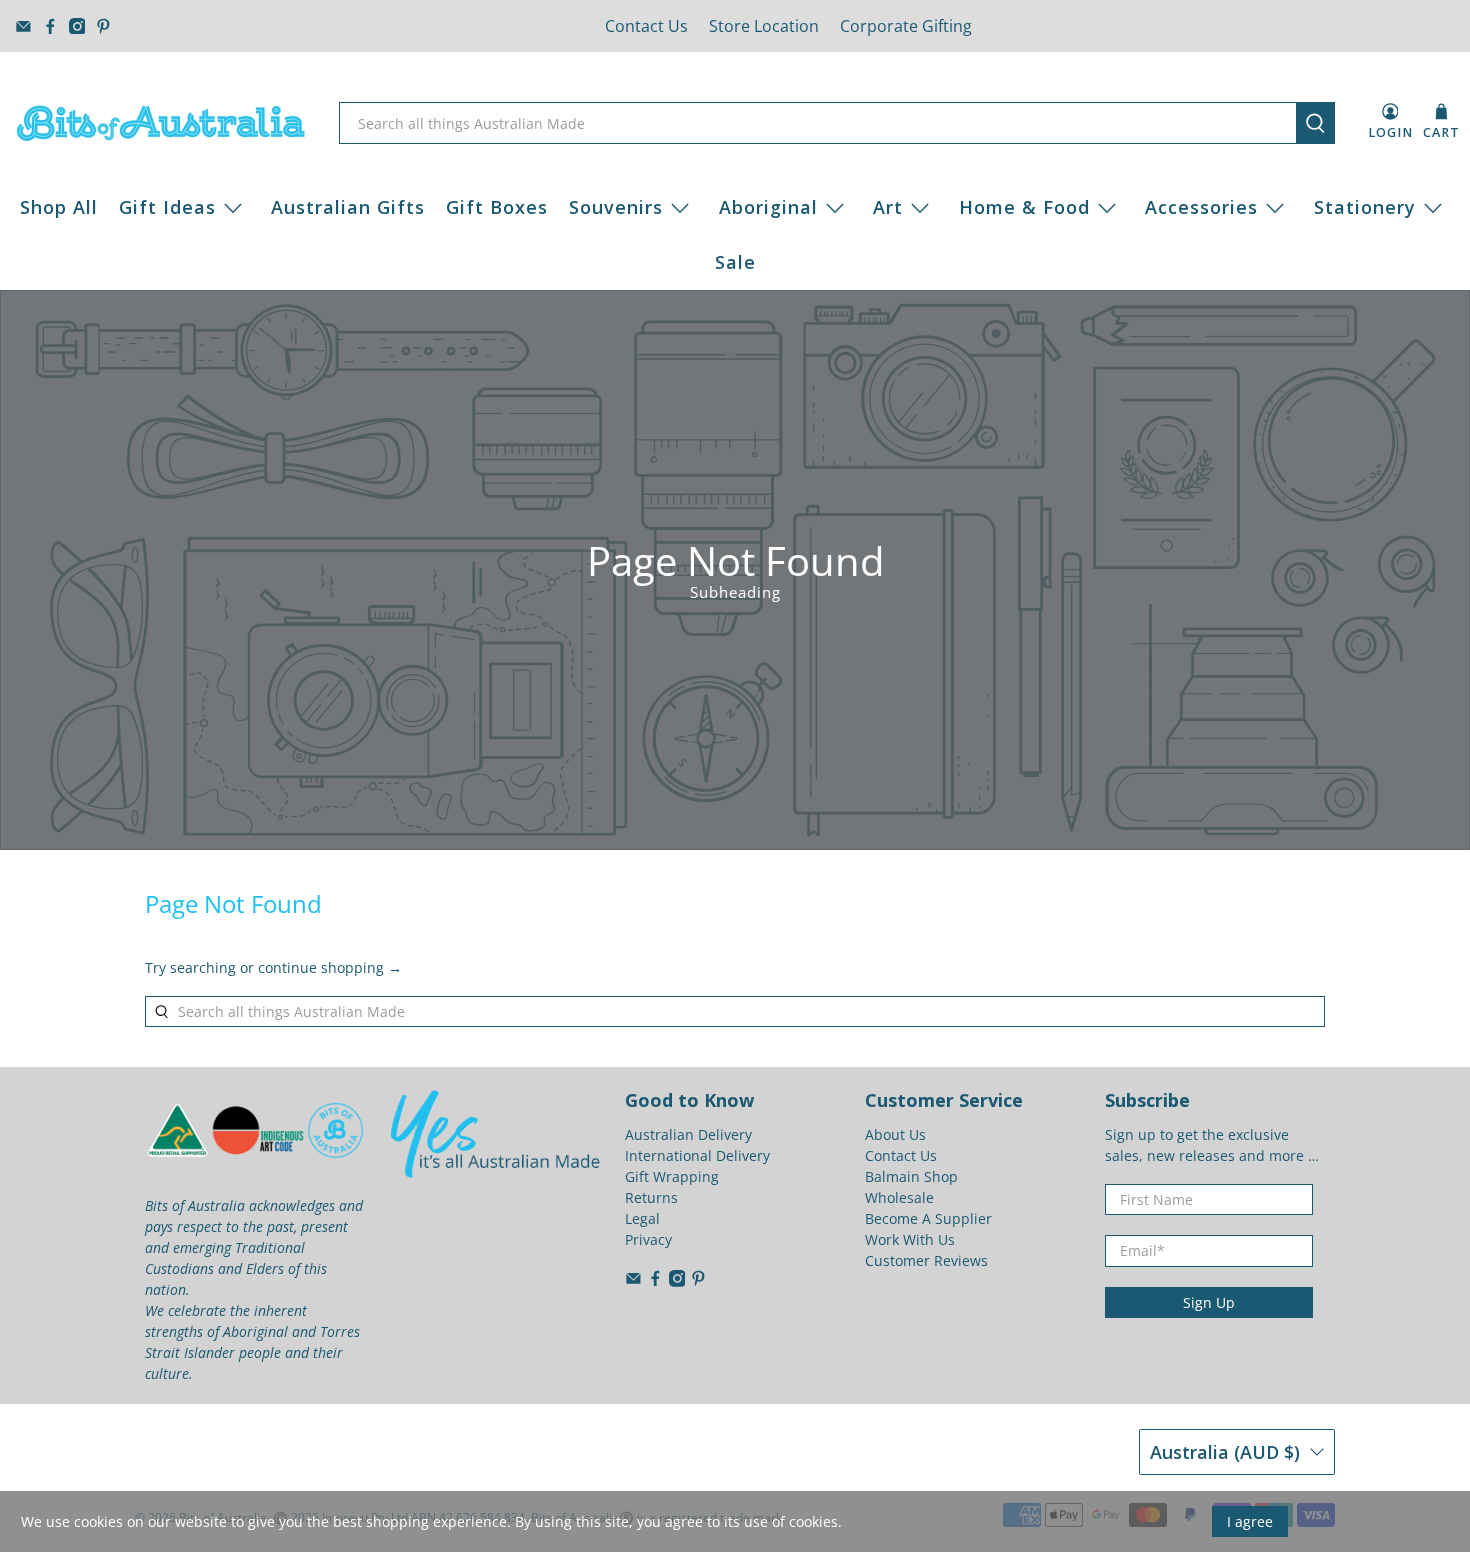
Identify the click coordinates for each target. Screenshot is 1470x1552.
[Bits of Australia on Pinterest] (103, 26)
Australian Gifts (348, 207)
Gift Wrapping (672, 1176)
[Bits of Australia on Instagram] (77, 26)
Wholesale (899, 1197)
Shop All (59, 207)
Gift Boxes (497, 207)
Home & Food (1024, 207)
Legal (642, 1218)
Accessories (1201, 207)
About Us (895, 1134)
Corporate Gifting (906, 26)
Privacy (648, 1239)
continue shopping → (330, 967)
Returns (651, 1197)
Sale (735, 262)
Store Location (764, 26)
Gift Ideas (167, 207)
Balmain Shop (911, 1176)
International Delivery (697, 1155)
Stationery (1365, 207)
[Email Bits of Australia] (23, 26)
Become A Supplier (928, 1218)
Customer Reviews (926, 1260)
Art (888, 207)
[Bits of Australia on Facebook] (50, 26)
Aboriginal (768, 207)
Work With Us (910, 1239)
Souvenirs (616, 207)
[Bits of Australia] (161, 123)
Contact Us (646, 26)
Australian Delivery (688, 1134)
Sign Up (1209, 1302)
